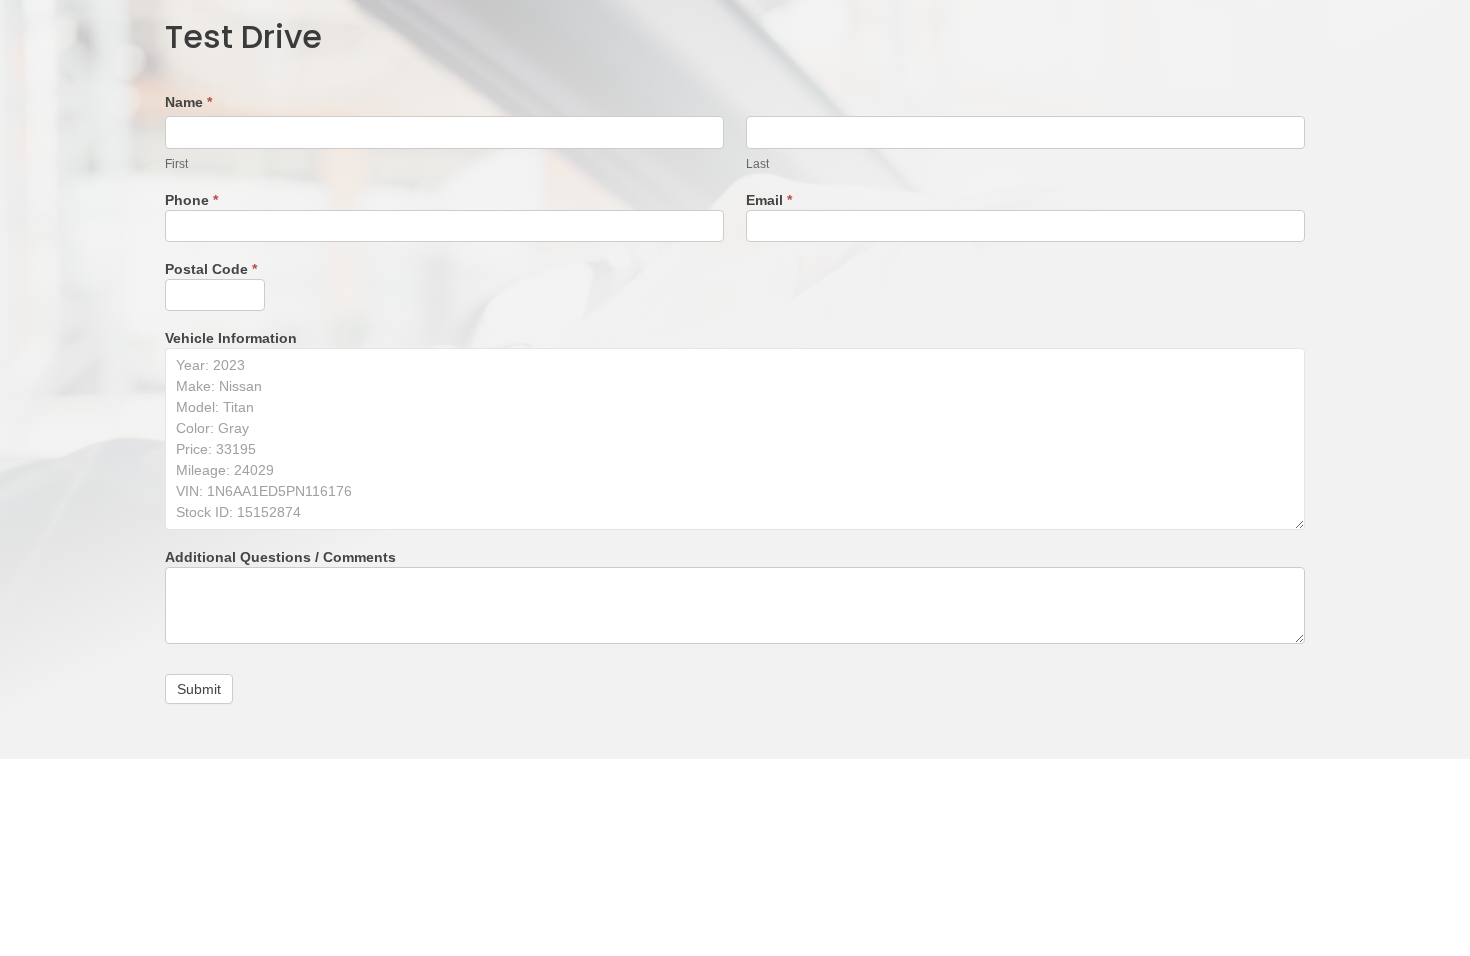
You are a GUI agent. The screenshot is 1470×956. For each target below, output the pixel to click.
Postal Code (211, 269)
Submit (199, 689)
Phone (191, 200)
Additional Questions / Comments (280, 557)
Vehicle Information (231, 338)
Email (769, 200)
